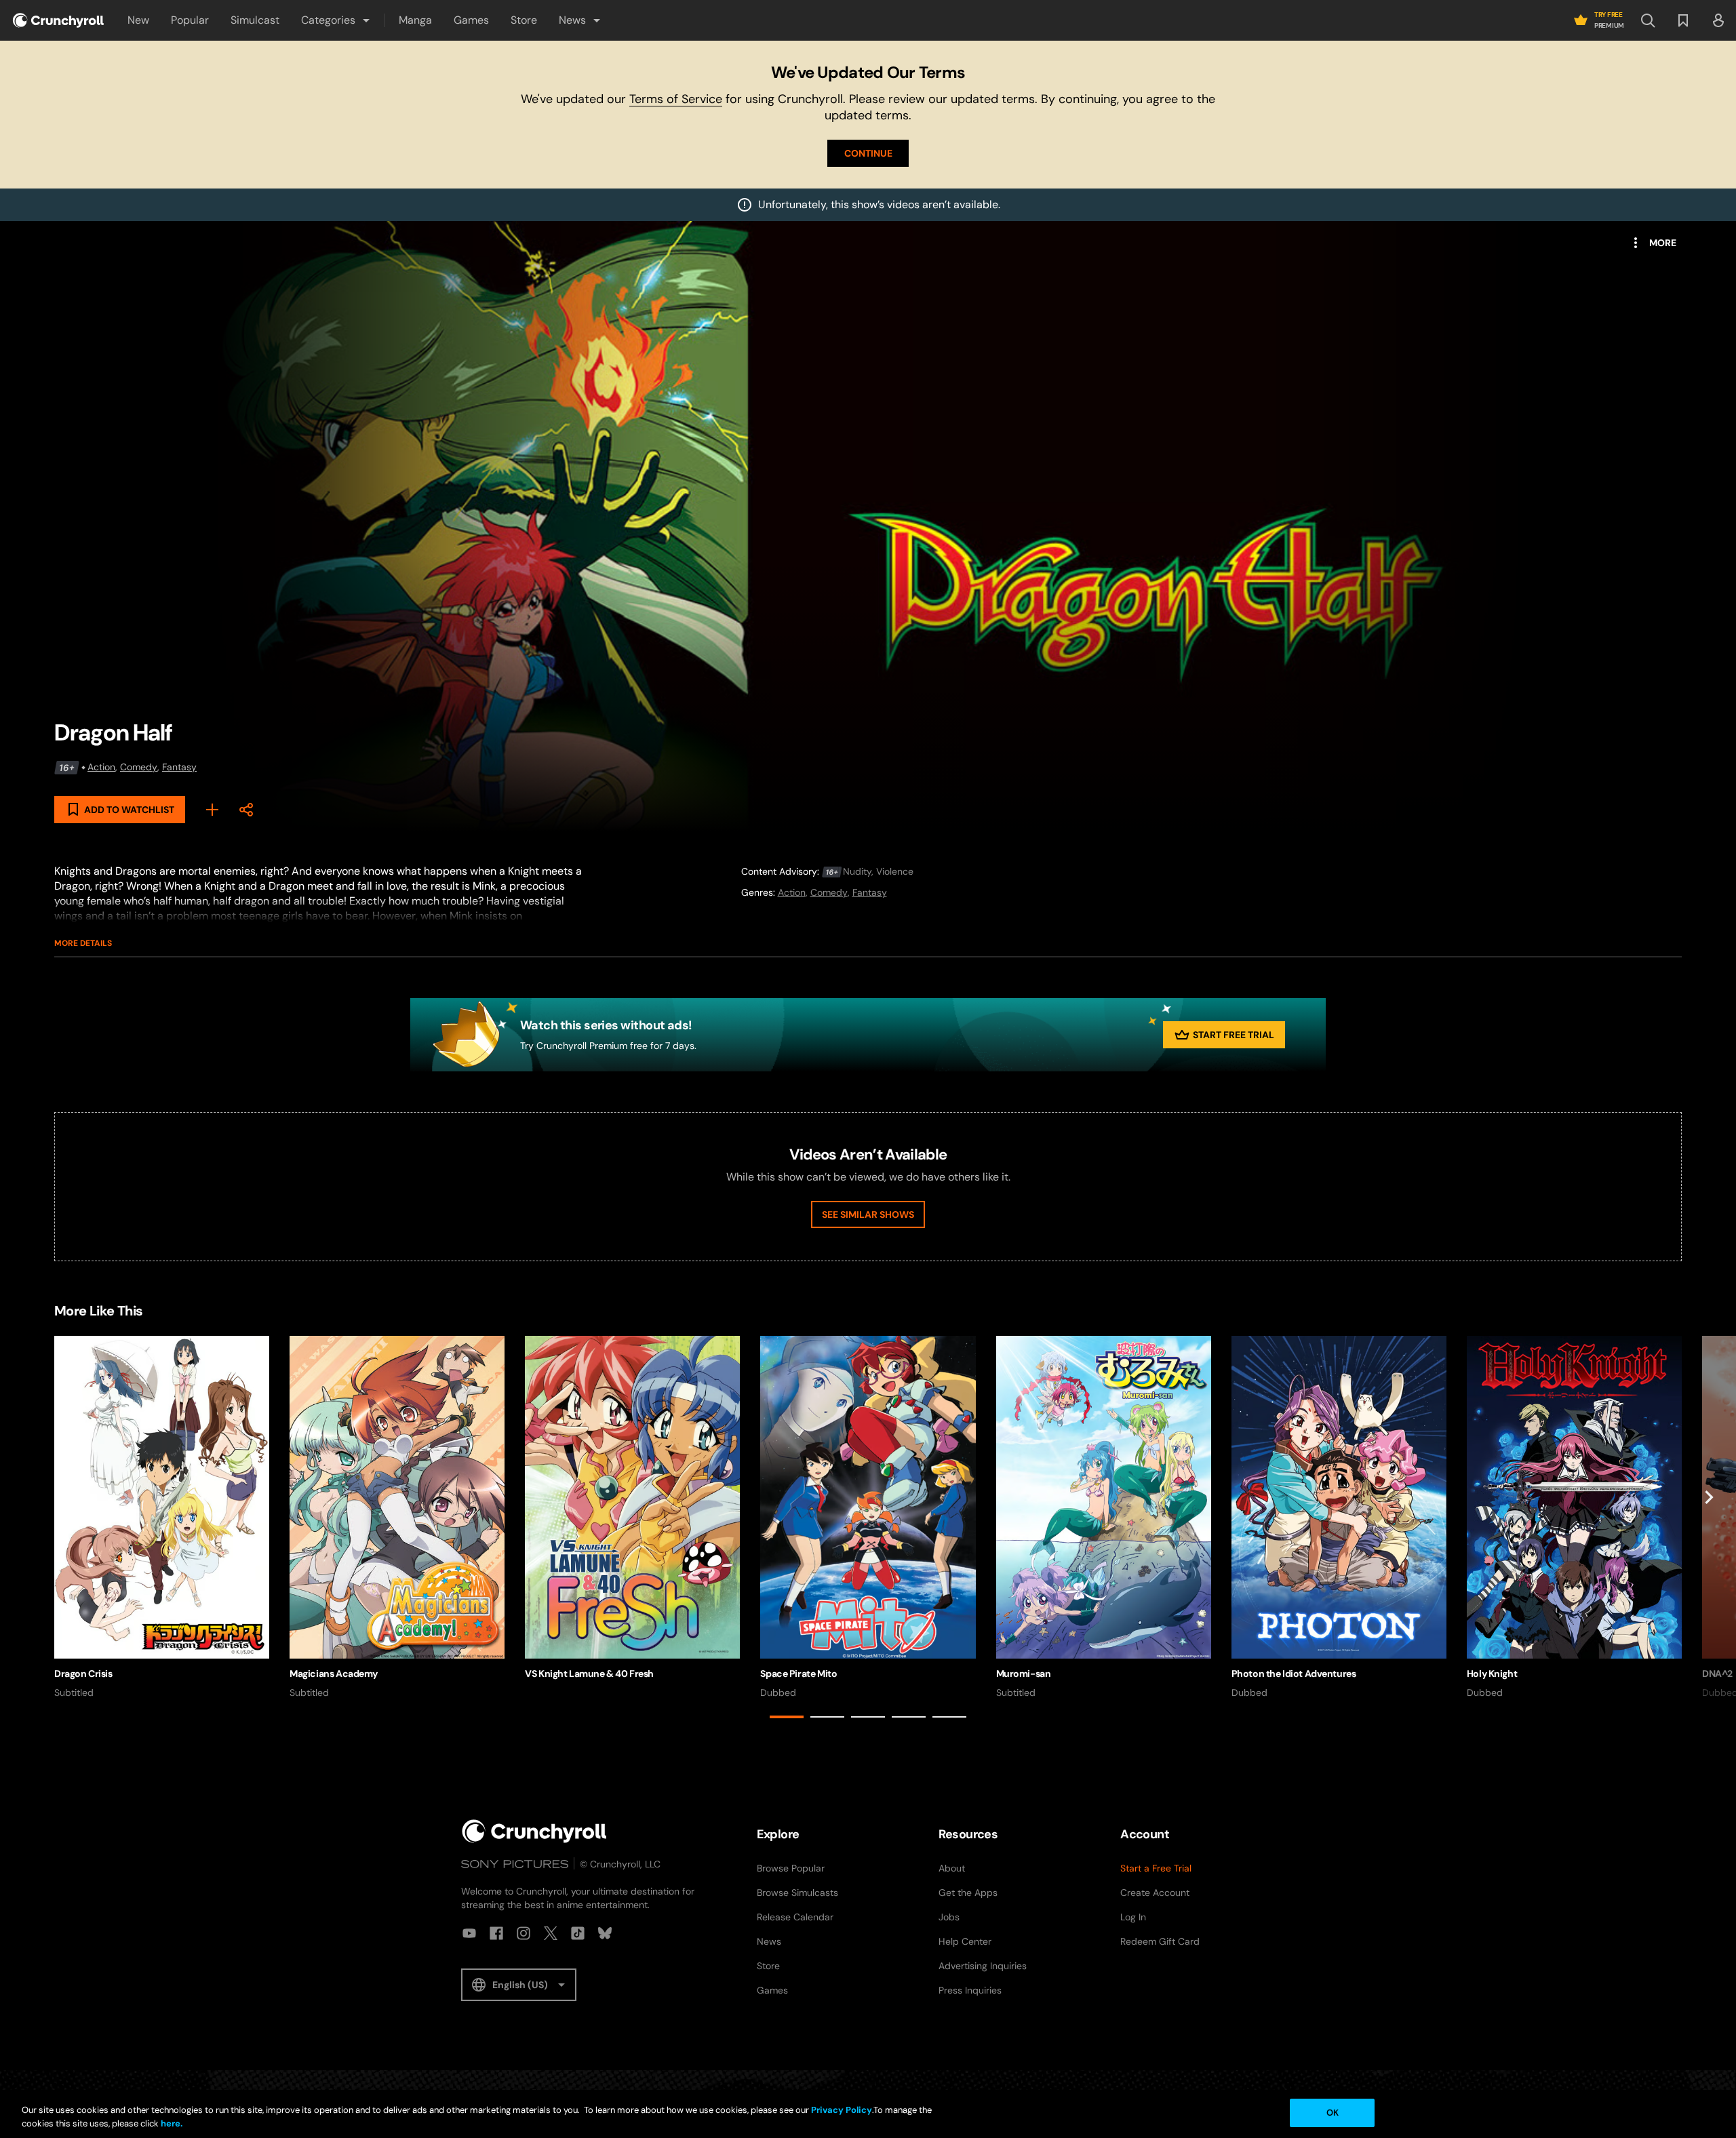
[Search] (1648, 20)
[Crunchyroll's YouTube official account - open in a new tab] (469, 1933)
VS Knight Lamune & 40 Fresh (589, 1674)
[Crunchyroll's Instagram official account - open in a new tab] (524, 1933)
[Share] (246, 810)
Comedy (139, 767)
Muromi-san (1024, 1674)
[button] (336, 20)
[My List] (212, 810)
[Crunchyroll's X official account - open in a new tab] (551, 1933)
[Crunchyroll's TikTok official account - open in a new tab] (578, 1933)
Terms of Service (676, 99)
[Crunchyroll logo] (58, 20)
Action (101, 767)
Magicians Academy (334, 1674)
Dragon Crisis (83, 1674)
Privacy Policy (842, 2110)
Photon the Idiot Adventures (1294, 1674)
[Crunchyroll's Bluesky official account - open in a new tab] (605, 1933)
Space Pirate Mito (798, 1674)
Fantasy (179, 767)
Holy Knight (1492, 1674)
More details (83, 943)
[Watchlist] (1683, 20)
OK (1333, 2113)
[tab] (787, 1717)
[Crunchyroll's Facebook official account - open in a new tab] (496, 1933)
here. (171, 2123)
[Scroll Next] (1709, 1530)
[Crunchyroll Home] (534, 1831)
